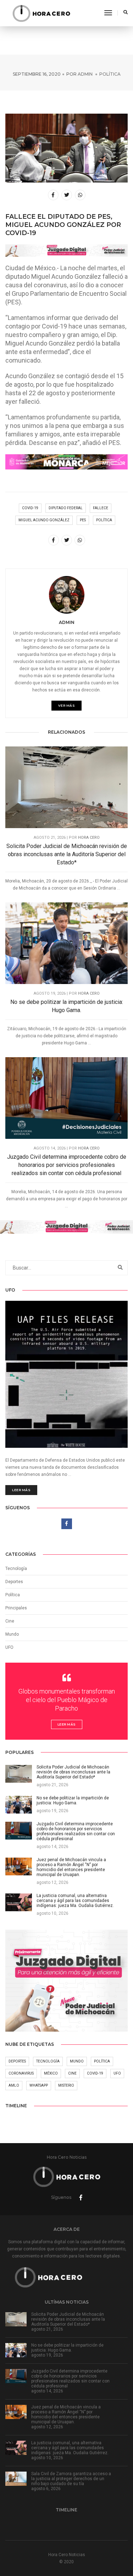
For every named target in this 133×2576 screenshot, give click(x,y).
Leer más (21, 1490)
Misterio (66, 2085)
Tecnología (16, 1569)
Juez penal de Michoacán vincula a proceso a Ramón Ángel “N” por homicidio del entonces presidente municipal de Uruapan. (66, 2414)
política (104, 520)
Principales (16, 1608)
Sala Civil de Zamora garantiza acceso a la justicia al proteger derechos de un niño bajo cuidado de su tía (71, 2479)
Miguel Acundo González (44, 520)
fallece (101, 508)
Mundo (77, 2061)
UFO (9, 1647)
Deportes (14, 1582)
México (51, 2073)
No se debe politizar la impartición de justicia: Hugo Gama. (67, 1006)
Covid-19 (30, 508)
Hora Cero (89, 838)
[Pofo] (41, 13)
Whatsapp (39, 2085)
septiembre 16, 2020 (37, 74)
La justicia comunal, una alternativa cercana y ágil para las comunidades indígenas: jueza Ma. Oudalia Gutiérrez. (70, 2448)
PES (83, 520)
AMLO (14, 2085)
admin (85, 74)
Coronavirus (21, 2073)
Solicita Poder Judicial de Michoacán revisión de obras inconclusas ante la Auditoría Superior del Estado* (67, 854)
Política (110, 74)
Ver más (67, 705)
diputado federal (66, 508)
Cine (10, 1621)
